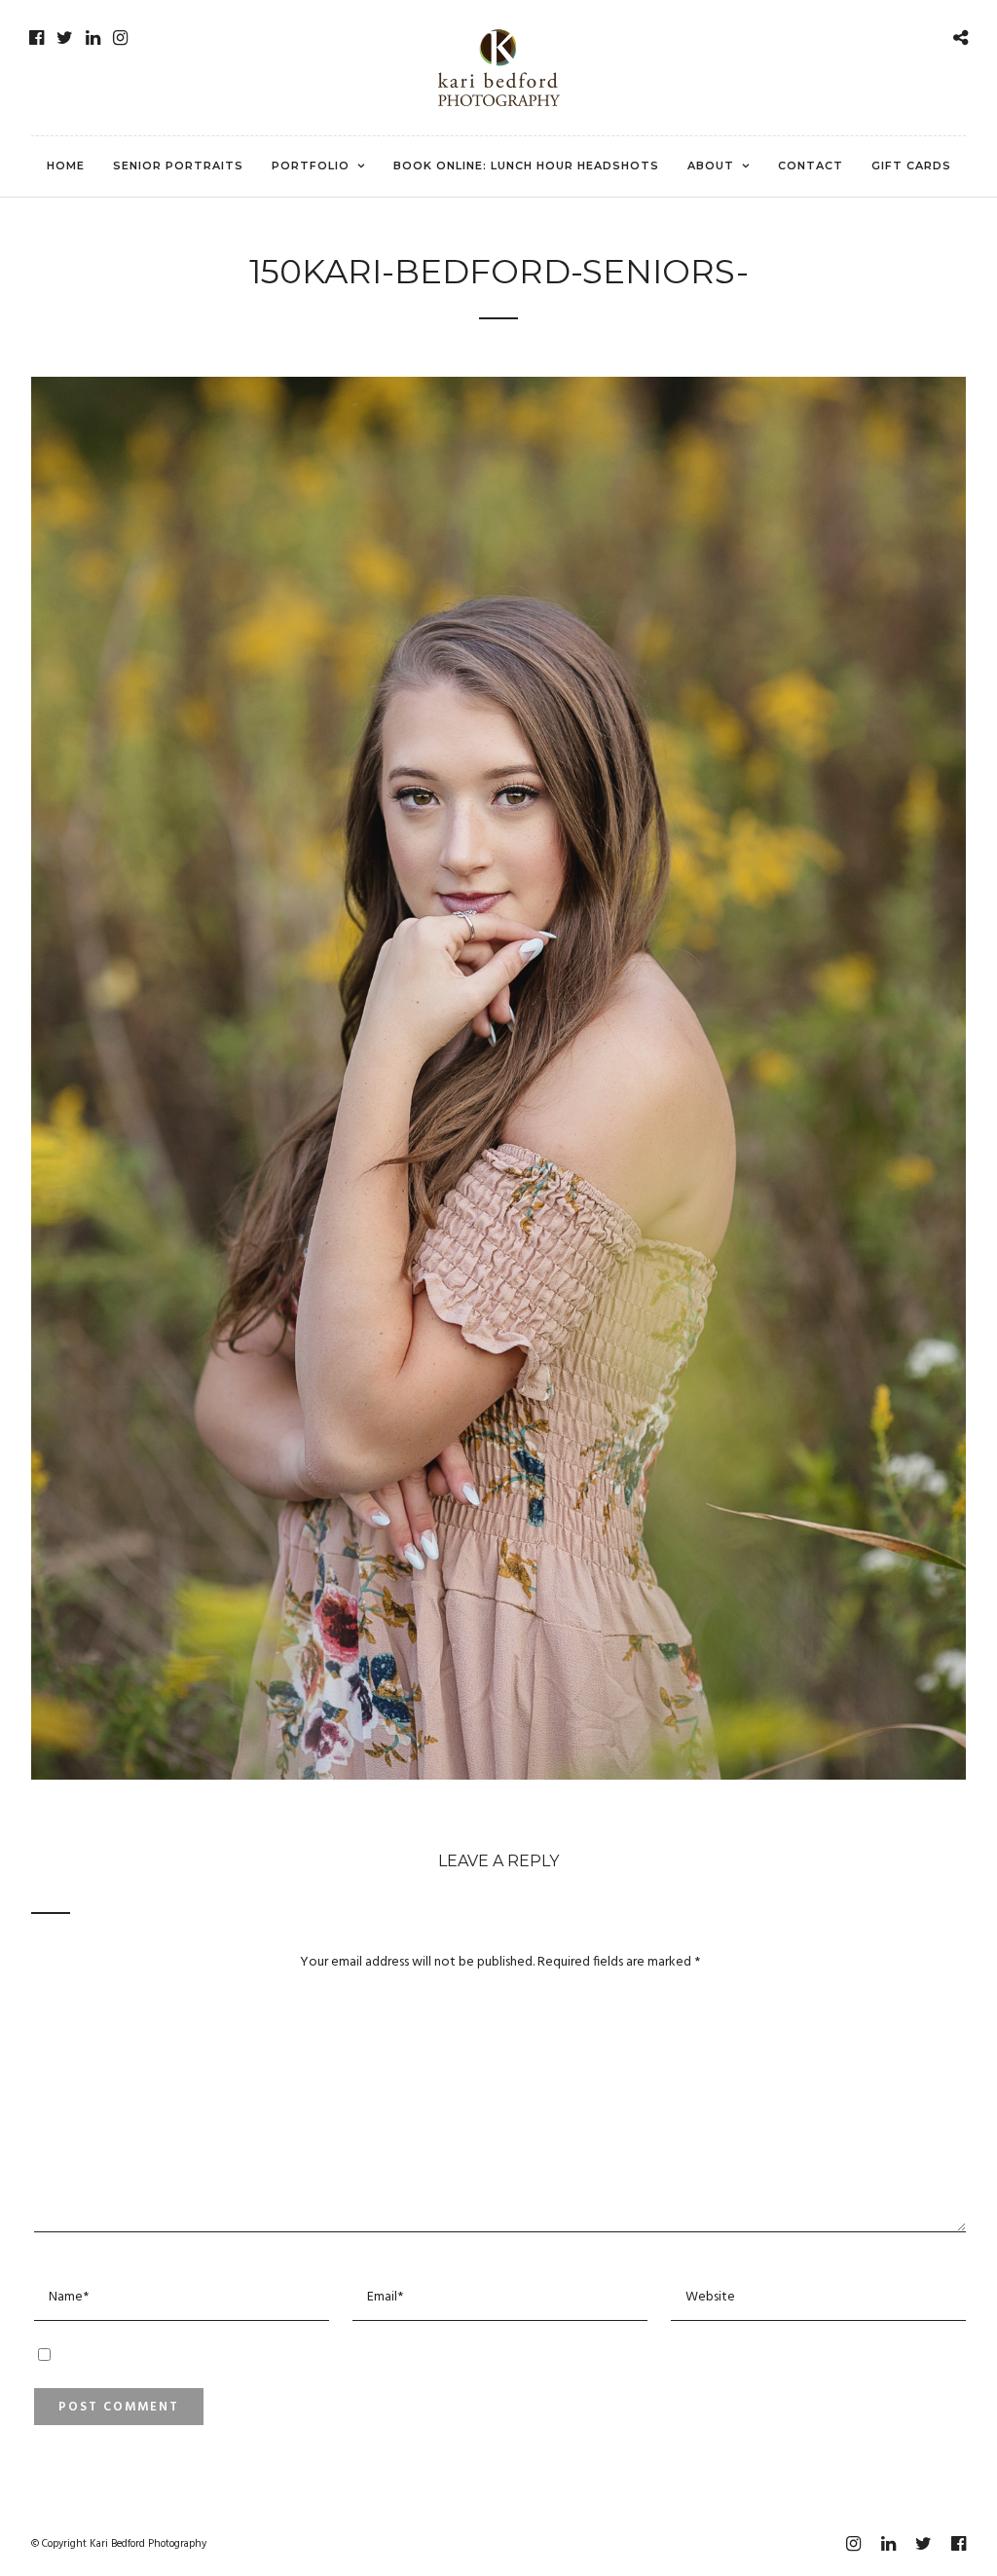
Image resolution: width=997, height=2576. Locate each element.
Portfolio (311, 166)
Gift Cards (911, 166)
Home (66, 166)
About (711, 166)
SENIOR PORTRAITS (178, 166)
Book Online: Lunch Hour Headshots (526, 166)
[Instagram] (120, 38)
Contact (811, 166)
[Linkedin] (93, 38)
